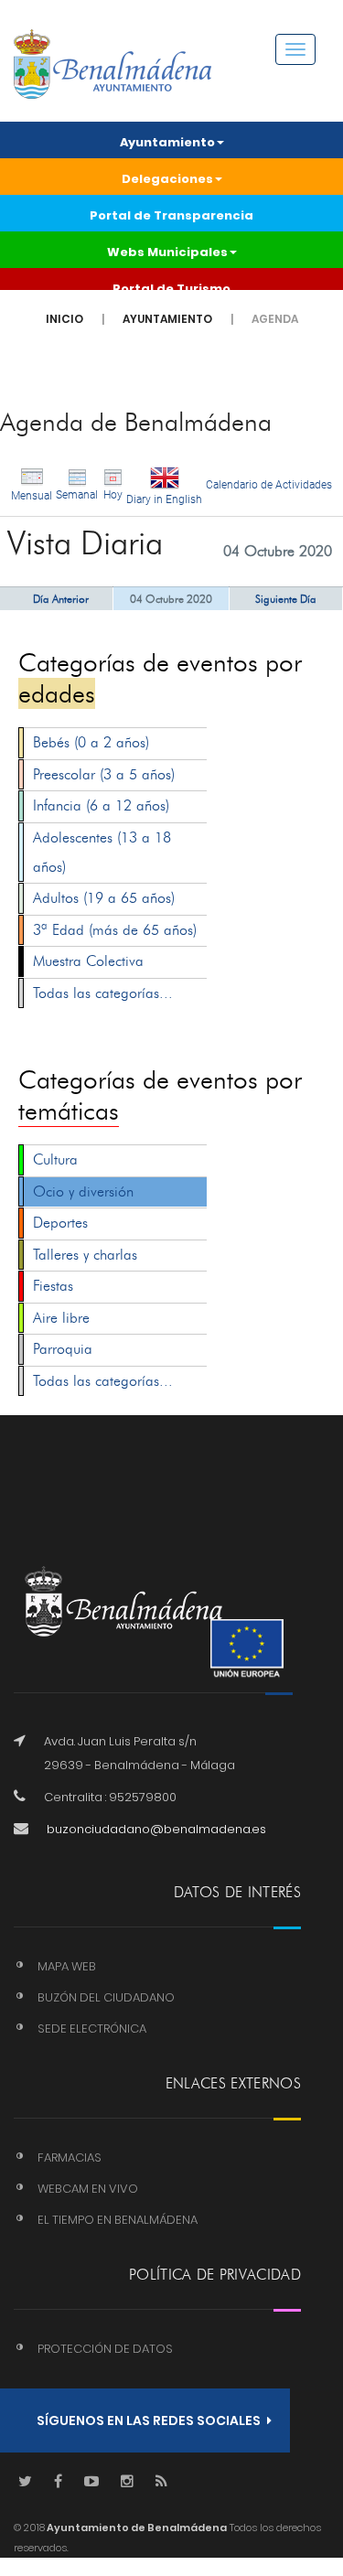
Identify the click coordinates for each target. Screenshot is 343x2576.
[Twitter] (25, 2482)
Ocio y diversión (83, 1191)
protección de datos (105, 2349)
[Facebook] (58, 2482)
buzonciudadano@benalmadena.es (156, 1829)
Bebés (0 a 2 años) (91, 742)
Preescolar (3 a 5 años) (104, 774)
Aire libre (61, 1318)
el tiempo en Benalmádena (118, 2220)
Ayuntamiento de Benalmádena (136, 2528)
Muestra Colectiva (88, 961)
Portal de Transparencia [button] (171, 215)
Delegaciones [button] (167, 179)
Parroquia (63, 1349)
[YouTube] (91, 2482)
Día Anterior (61, 599)
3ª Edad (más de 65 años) (115, 930)
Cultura (55, 1159)
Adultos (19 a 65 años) (104, 898)
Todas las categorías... (103, 993)
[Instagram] (127, 2482)
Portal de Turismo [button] (171, 289)
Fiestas (53, 1286)
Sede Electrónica (92, 2029)
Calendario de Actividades (269, 485)
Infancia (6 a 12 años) (101, 805)
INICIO (64, 319)
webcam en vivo (88, 2189)
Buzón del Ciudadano (106, 1997)
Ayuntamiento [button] (167, 142)
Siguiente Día (286, 599)
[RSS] (161, 2482)
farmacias (70, 2157)
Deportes (60, 1223)
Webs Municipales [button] (167, 252)
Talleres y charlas (85, 1255)
